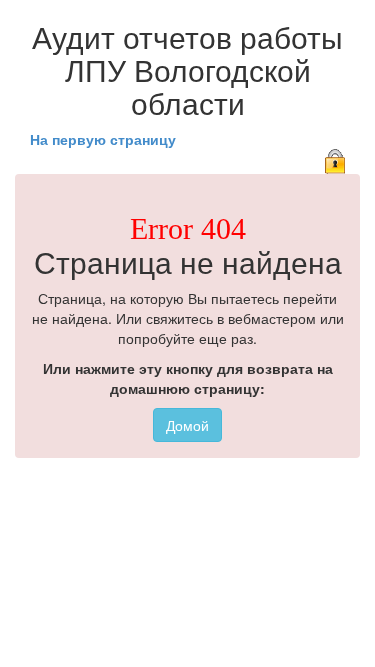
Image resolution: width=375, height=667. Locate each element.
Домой (187, 425)
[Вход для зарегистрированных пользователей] (335, 159)
